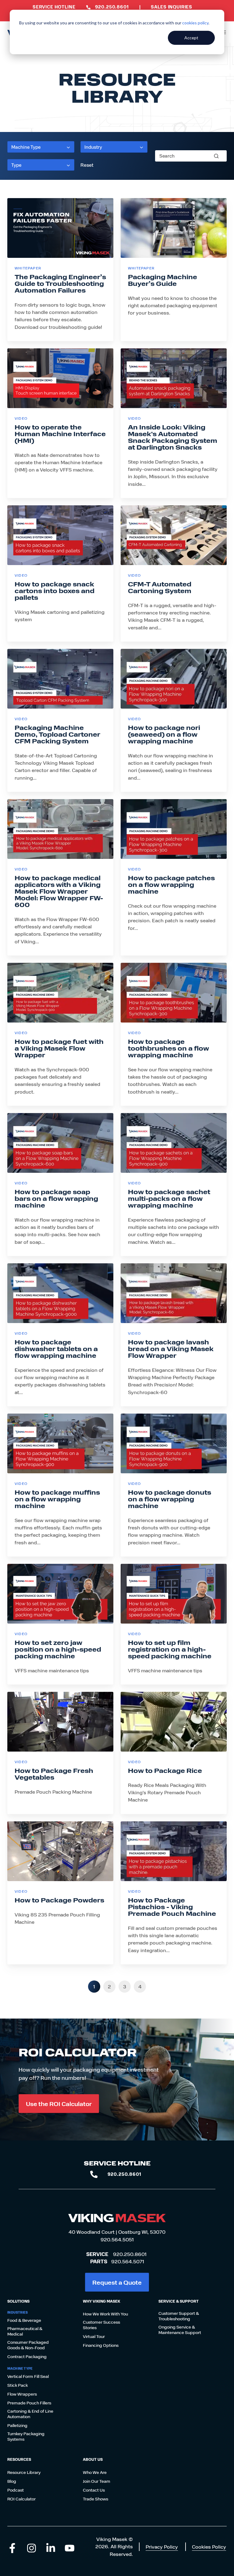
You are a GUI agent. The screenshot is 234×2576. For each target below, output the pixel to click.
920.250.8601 (130, 2254)
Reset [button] (87, 165)
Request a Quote (117, 2282)
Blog (12, 2481)
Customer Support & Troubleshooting (179, 2316)
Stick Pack (18, 2385)
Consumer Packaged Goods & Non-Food (28, 2345)
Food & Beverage (24, 2320)
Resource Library (24, 2472)
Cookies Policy (209, 2547)
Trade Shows (96, 2499)
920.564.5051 (117, 2239)
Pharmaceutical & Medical (25, 2331)
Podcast (16, 2490)
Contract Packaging (27, 2357)
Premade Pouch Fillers (29, 2403)
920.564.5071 (128, 2261)
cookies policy (195, 23)
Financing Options (101, 2345)
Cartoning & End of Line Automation (30, 2414)
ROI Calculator (21, 2499)
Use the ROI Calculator (59, 2103)
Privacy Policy (162, 2547)
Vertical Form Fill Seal (28, 2376)
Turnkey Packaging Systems (26, 2436)
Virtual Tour (94, 2336)
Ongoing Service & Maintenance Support (180, 2330)
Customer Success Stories (101, 2325)
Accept (191, 38)
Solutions (18, 2301)
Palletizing (17, 2425)
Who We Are (95, 2472)
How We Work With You (105, 2314)
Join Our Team (97, 2481)
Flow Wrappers (22, 2394)
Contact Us (94, 2490)
